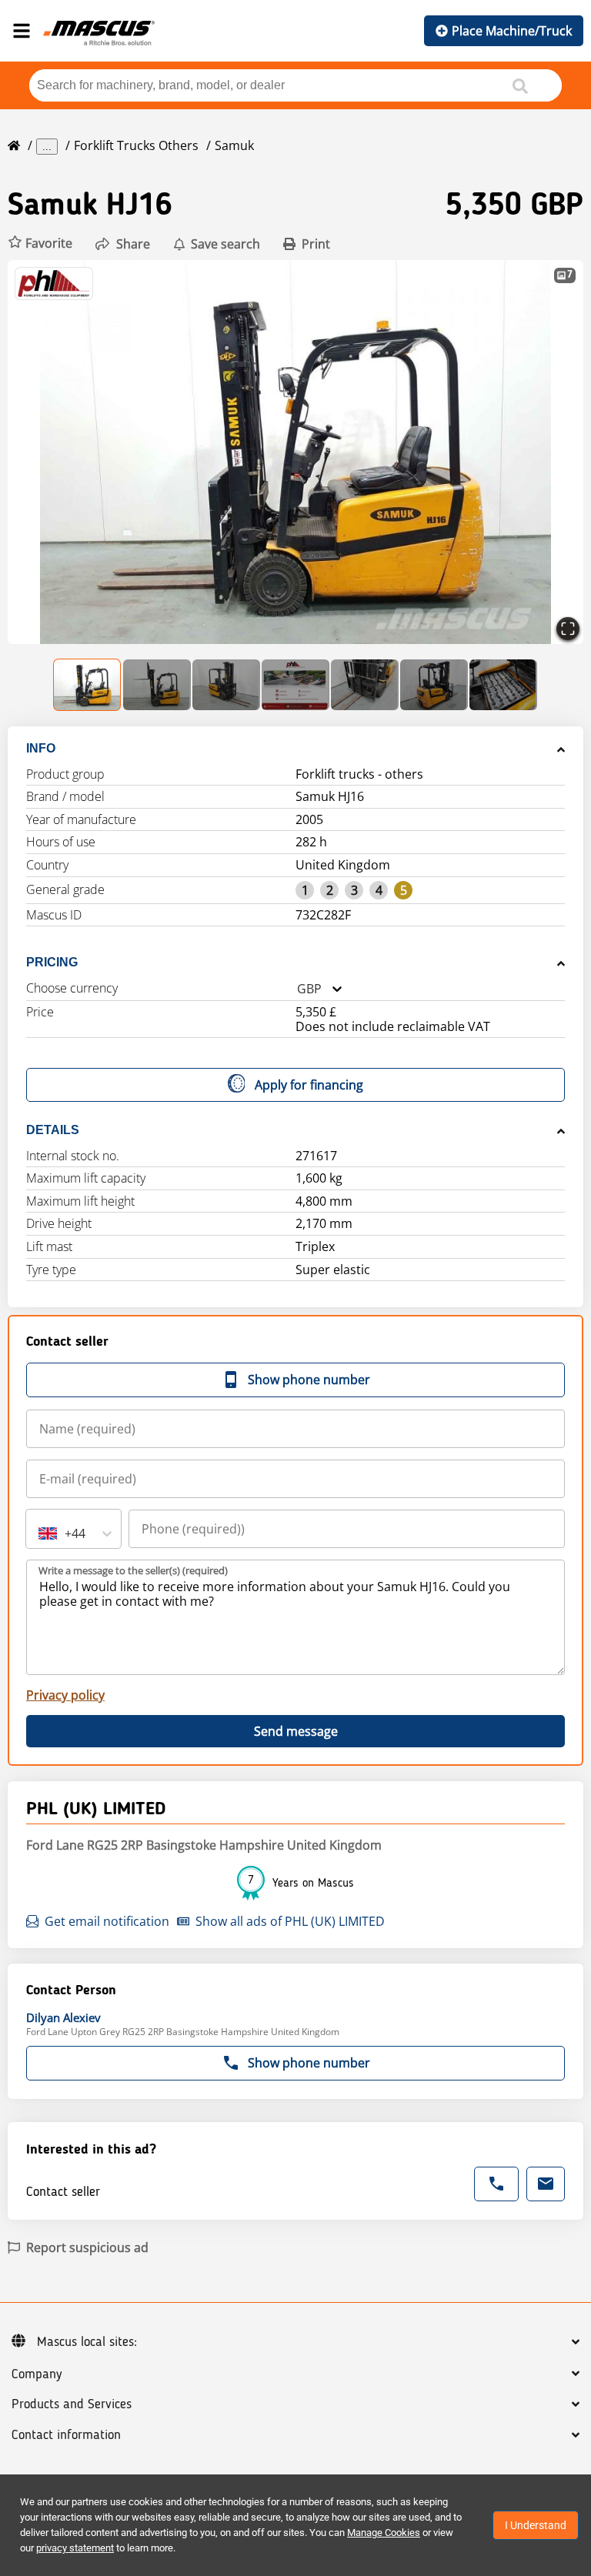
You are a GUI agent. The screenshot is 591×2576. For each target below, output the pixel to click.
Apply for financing (309, 1085)
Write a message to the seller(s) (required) (133, 1570)
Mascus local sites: (87, 2342)
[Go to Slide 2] (157, 685)
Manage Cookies (384, 2533)
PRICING (52, 962)
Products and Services (72, 2404)
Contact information (66, 2435)
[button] (40, 244)
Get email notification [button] (107, 1921)
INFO (41, 748)
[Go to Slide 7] (503, 685)
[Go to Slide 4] (295, 685)
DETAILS (53, 1130)
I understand (536, 2525)
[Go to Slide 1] (88, 685)
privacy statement (75, 2548)
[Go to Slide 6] (434, 685)
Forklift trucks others (136, 145)
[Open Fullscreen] (568, 629)
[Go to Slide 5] (365, 685)
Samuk (234, 145)
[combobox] (297, 989)
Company (37, 2374)
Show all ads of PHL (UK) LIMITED (290, 1921)
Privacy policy (65, 1695)
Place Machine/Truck (512, 31)
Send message (296, 1731)
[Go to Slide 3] (226, 685)
